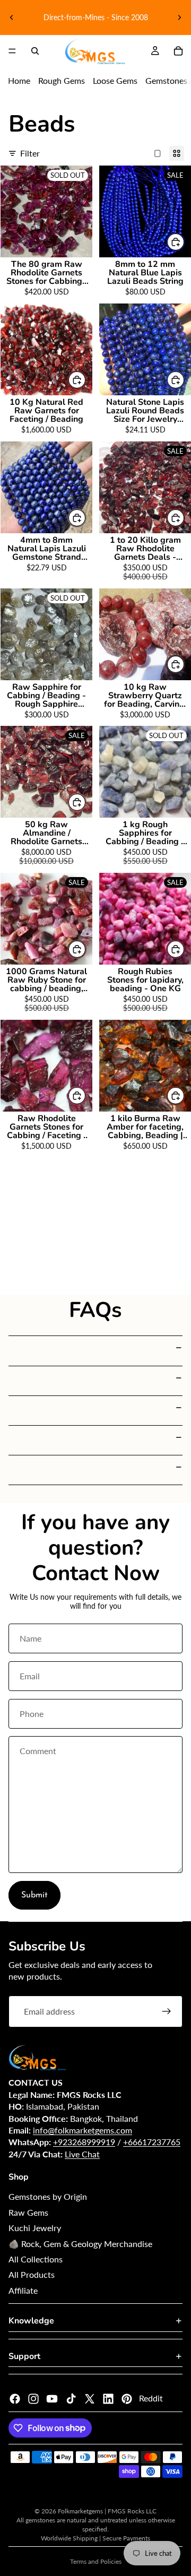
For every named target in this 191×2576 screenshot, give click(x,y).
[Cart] (178, 51)
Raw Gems (28, 2212)
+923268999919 (84, 2142)
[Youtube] (52, 2399)
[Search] (35, 51)
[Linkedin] (108, 2399)
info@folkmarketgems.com (83, 2130)
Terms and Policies (96, 2561)
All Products (32, 2274)
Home (19, 80)
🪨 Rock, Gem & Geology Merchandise (80, 2244)
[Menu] (12, 51)
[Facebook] (15, 2399)
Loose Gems (115, 80)
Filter (30, 153)
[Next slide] (179, 18)
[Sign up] (167, 2011)
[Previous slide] (12, 18)
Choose (185, 242)
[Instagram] (33, 2399)
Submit (34, 1895)
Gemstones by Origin (48, 2196)
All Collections (36, 2259)
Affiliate (23, 2290)
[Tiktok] (71, 2399)
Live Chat (82, 2154)
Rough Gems (62, 80)
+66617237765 (152, 2142)
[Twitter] (90, 2399)
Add (86, 380)
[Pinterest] (127, 2399)
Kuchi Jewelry (35, 2228)
